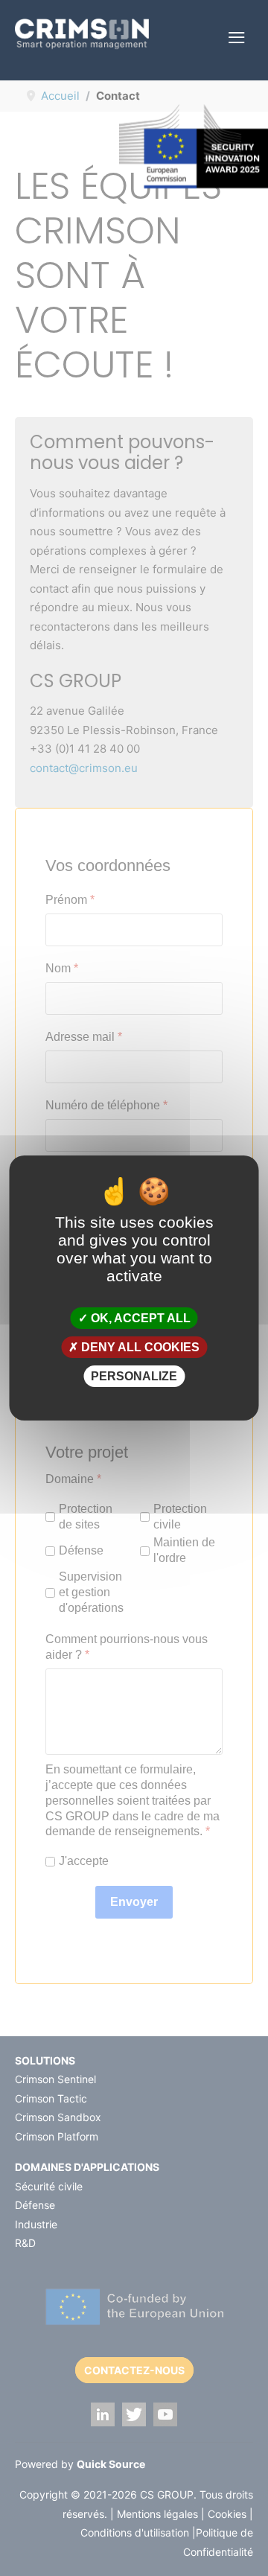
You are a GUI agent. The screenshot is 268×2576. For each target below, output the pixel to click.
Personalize (134, 1376)
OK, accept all (139, 1317)
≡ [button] (236, 38)
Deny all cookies (139, 1347)
